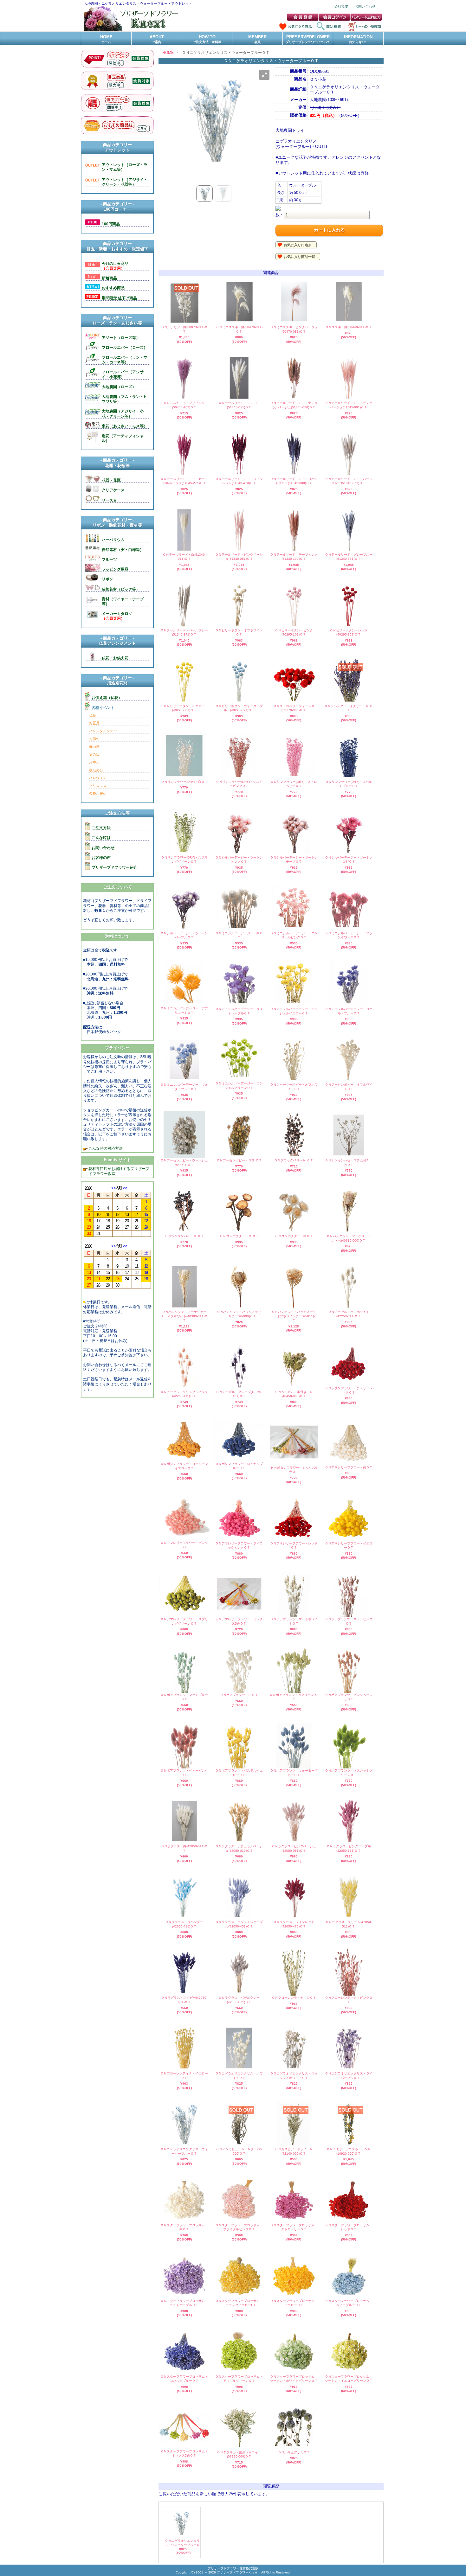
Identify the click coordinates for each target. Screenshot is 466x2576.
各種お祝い (98, 794)
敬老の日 (96, 770)
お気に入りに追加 (298, 245)
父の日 (94, 754)
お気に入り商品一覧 (299, 257)
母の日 (94, 747)
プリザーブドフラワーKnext (237, 2572)
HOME (106, 39)
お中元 (94, 762)
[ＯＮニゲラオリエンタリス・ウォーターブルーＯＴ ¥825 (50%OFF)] (181, 2536)
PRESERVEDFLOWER (308, 39)
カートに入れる (329, 230)
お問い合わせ (365, 6)
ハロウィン (98, 778)
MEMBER (257, 39)
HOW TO (207, 39)
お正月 (94, 723)
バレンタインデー (103, 731)
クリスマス (98, 786)
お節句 (94, 739)
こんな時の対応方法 (105, 1148)
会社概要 (341, 6)
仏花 (93, 715)
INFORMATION (358, 39)
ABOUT (157, 39)
